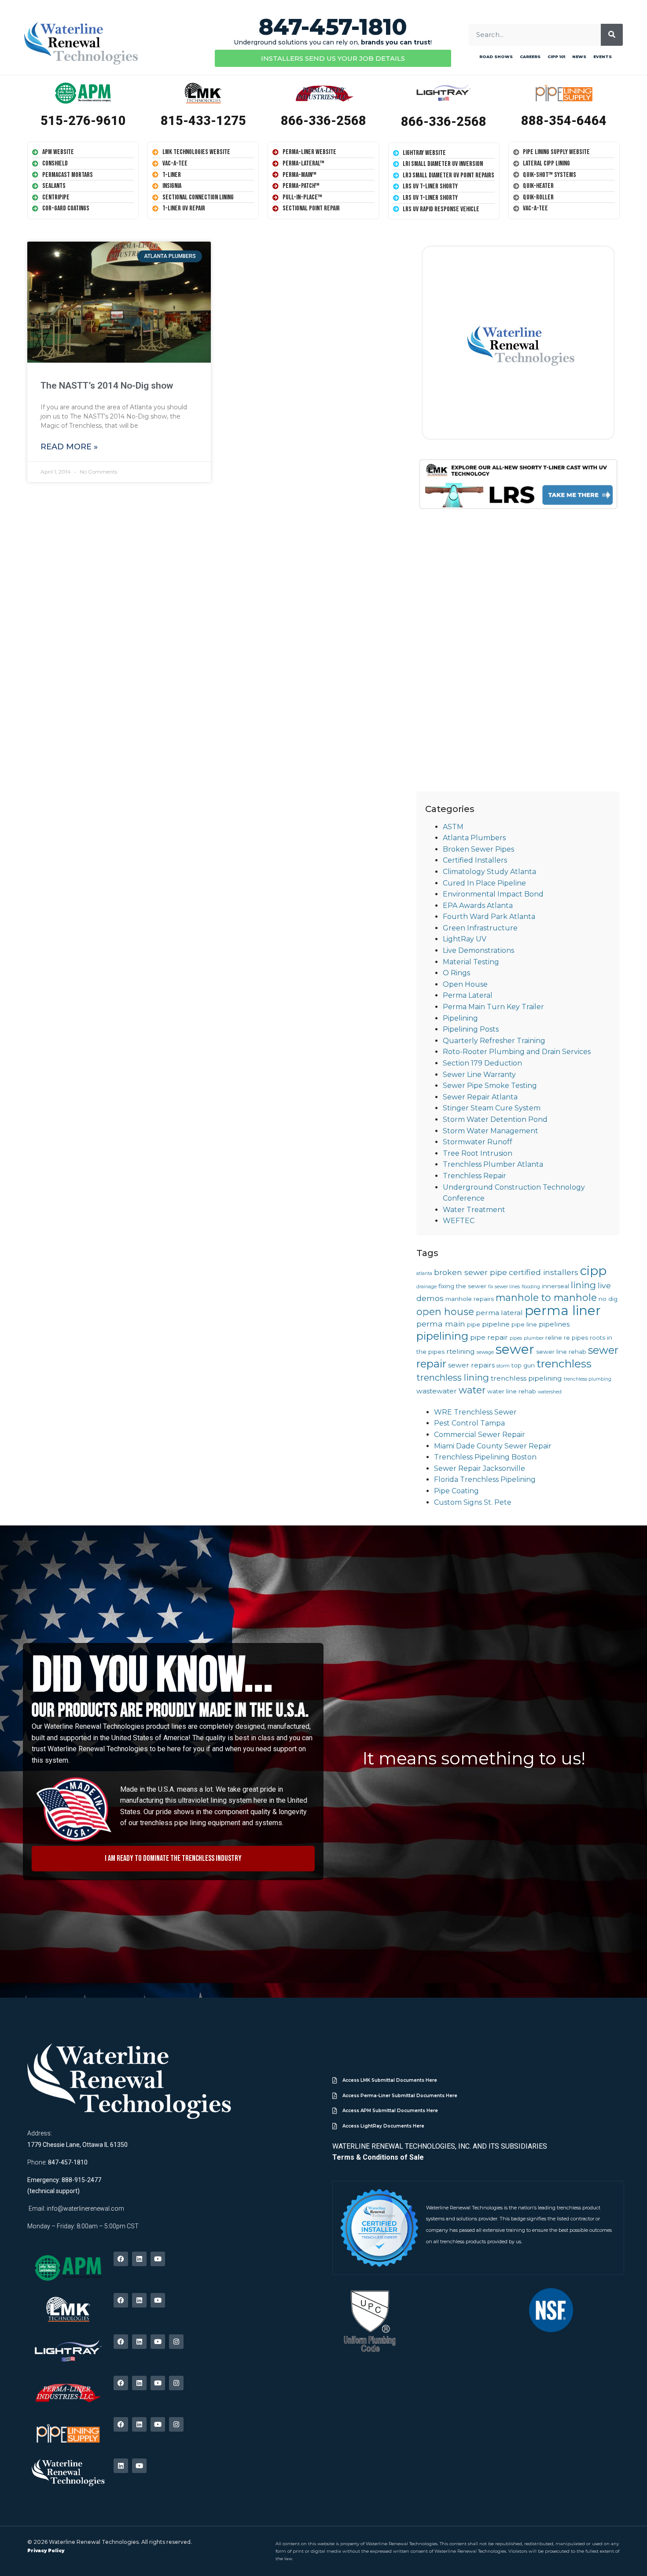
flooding (531, 1287)
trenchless (564, 1363)
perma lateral (499, 1313)
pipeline (496, 1324)
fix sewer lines (504, 1287)
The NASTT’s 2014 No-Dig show (107, 386)
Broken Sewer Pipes (478, 849)
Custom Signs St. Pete (473, 1502)
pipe (474, 1324)
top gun (523, 1365)
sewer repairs (471, 1365)
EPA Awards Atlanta (478, 906)
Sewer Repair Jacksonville (480, 1468)
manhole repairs (470, 1299)
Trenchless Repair (474, 1176)
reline (554, 1338)
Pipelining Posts (471, 1029)
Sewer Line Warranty (479, 1075)
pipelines (554, 1324)
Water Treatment (474, 1210)
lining (583, 1285)
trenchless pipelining (526, 1378)
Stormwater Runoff (478, 1142)
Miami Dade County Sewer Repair (493, 1446)
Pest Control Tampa (469, 1423)
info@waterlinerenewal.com (85, 2209)
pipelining (442, 1336)
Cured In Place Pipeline (484, 883)
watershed (550, 1392)
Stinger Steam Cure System (492, 1108)
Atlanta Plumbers (474, 838)
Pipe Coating (456, 1491)
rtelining (461, 1351)
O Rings (456, 973)
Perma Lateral (468, 995)
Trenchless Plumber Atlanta (493, 1164)
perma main (441, 1324)
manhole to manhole (546, 1297)
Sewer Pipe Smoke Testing (490, 1086)
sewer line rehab (561, 1352)
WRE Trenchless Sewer (475, 1412)
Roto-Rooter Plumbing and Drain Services (517, 1052)
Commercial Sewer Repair (480, 1435)
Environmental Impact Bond (493, 894)
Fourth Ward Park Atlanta (489, 917)
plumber (534, 1338)
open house (445, 1312)
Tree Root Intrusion (478, 1153)
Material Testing (471, 962)
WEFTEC (459, 1221)
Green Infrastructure (480, 928)
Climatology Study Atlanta (489, 872)
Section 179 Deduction (482, 1063)
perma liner (563, 1310)
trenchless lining (453, 1377)
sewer (515, 1349)
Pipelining (460, 1018)
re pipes (576, 1338)
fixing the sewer (462, 1286)
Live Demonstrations (478, 950)
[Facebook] (121, 2259)
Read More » (69, 447)
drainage (426, 1287)
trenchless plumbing (588, 1379)
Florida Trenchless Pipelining (485, 1479)
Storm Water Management (491, 1131)
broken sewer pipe (471, 1272)
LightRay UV (465, 939)
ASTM (453, 827)
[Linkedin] (139, 2259)
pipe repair (489, 1337)
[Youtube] (158, 2259)
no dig (608, 1299)
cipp (593, 1271)
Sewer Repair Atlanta (480, 1097)
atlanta (424, 1273)
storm (503, 1366)
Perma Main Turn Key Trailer (493, 1007)
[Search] (612, 35)
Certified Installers (475, 860)
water (472, 1390)
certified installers (544, 1272)
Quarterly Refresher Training (494, 1041)
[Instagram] (176, 2342)
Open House (465, 984)
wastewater (437, 1391)
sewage (485, 1352)
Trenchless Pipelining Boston (485, 1457)
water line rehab (512, 1391)
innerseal (555, 1286)
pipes (516, 1338)
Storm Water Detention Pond (495, 1119)
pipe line (524, 1324)
